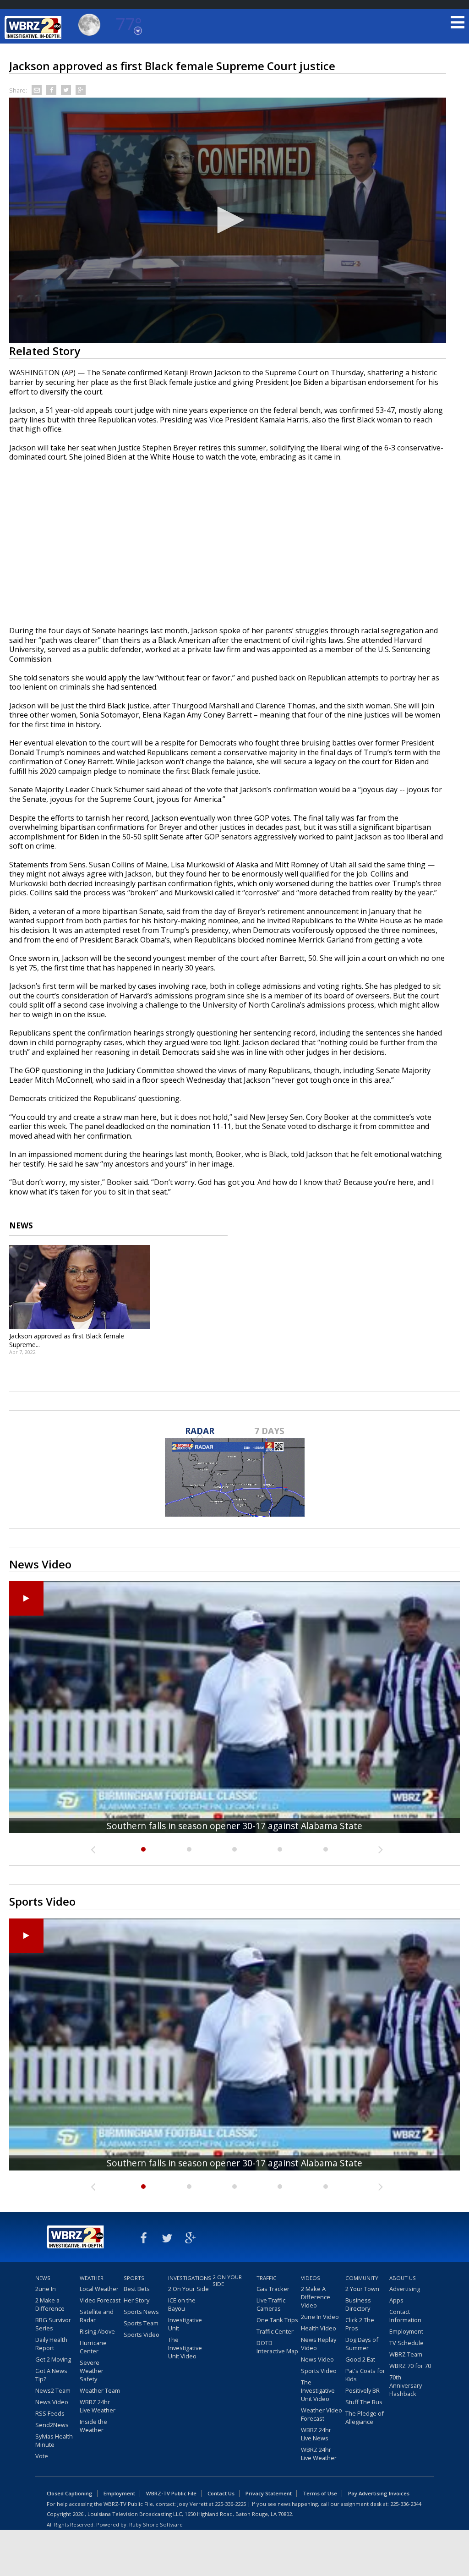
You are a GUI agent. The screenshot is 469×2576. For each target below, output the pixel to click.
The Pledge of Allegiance (365, 2417)
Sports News (141, 2312)
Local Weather (99, 2289)
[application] (228, 221)
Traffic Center (275, 2331)
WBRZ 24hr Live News (316, 2434)
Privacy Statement (269, 2493)
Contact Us (221, 2493)
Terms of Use (320, 2493)
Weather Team (100, 2390)
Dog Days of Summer (362, 2344)
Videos (311, 2278)
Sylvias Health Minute (54, 2440)
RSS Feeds (50, 2413)
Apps (396, 2300)
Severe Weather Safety (92, 2371)
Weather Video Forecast (322, 2414)
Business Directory (358, 2304)
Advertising (405, 2289)
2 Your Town (362, 2289)
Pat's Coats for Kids (365, 2375)
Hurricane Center (93, 2347)
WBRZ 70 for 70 (410, 2366)
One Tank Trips (277, 2320)
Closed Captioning (70, 2493)
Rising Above (97, 2331)
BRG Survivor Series (53, 2324)
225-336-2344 (406, 2504)
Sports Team (141, 2323)
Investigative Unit (185, 2324)
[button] (228, 220)
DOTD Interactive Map (277, 2347)
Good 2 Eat (360, 2359)
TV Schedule (406, 2343)
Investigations (189, 2278)
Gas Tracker (273, 2289)
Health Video (319, 2328)
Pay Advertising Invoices (379, 2493)
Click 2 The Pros (360, 2324)
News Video (52, 2402)
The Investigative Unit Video (185, 2348)
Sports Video (142, 2335)
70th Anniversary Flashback (406, 2385)
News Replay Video (319, 2344)
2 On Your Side (188, 2289)
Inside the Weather (93, 2426)
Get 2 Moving (53, 2359)
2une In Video (320, 2317)
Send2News (52, 2425)
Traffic (267, 2278)
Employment (406, 2331)
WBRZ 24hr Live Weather (98, 2406)
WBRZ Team (406, 2354)
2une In (46, 2289)
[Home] (34, 27)
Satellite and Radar (97, 2316)
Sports (134, 2278)
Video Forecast (100, 2300)
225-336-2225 (230, 2504)
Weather (92, 2278)
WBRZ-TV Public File (171, 2493)
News (43, 2278)
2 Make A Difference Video (316, 2297)
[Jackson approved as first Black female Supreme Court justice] (80, 1287)
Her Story (136, 2300)
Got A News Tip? (51, 2375)
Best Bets (137, 2289)
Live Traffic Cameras (271, 2304)
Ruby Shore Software (156, 2524)
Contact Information (405, 2316)
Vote (42, 2456)
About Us (403, 2278)
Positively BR (363, 2390)
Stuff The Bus (364, 2402)
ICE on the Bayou (182, 2304)
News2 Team (53, 2390)
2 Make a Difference (50, 2304)
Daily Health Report (51, 2344)
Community (362, 2278)
